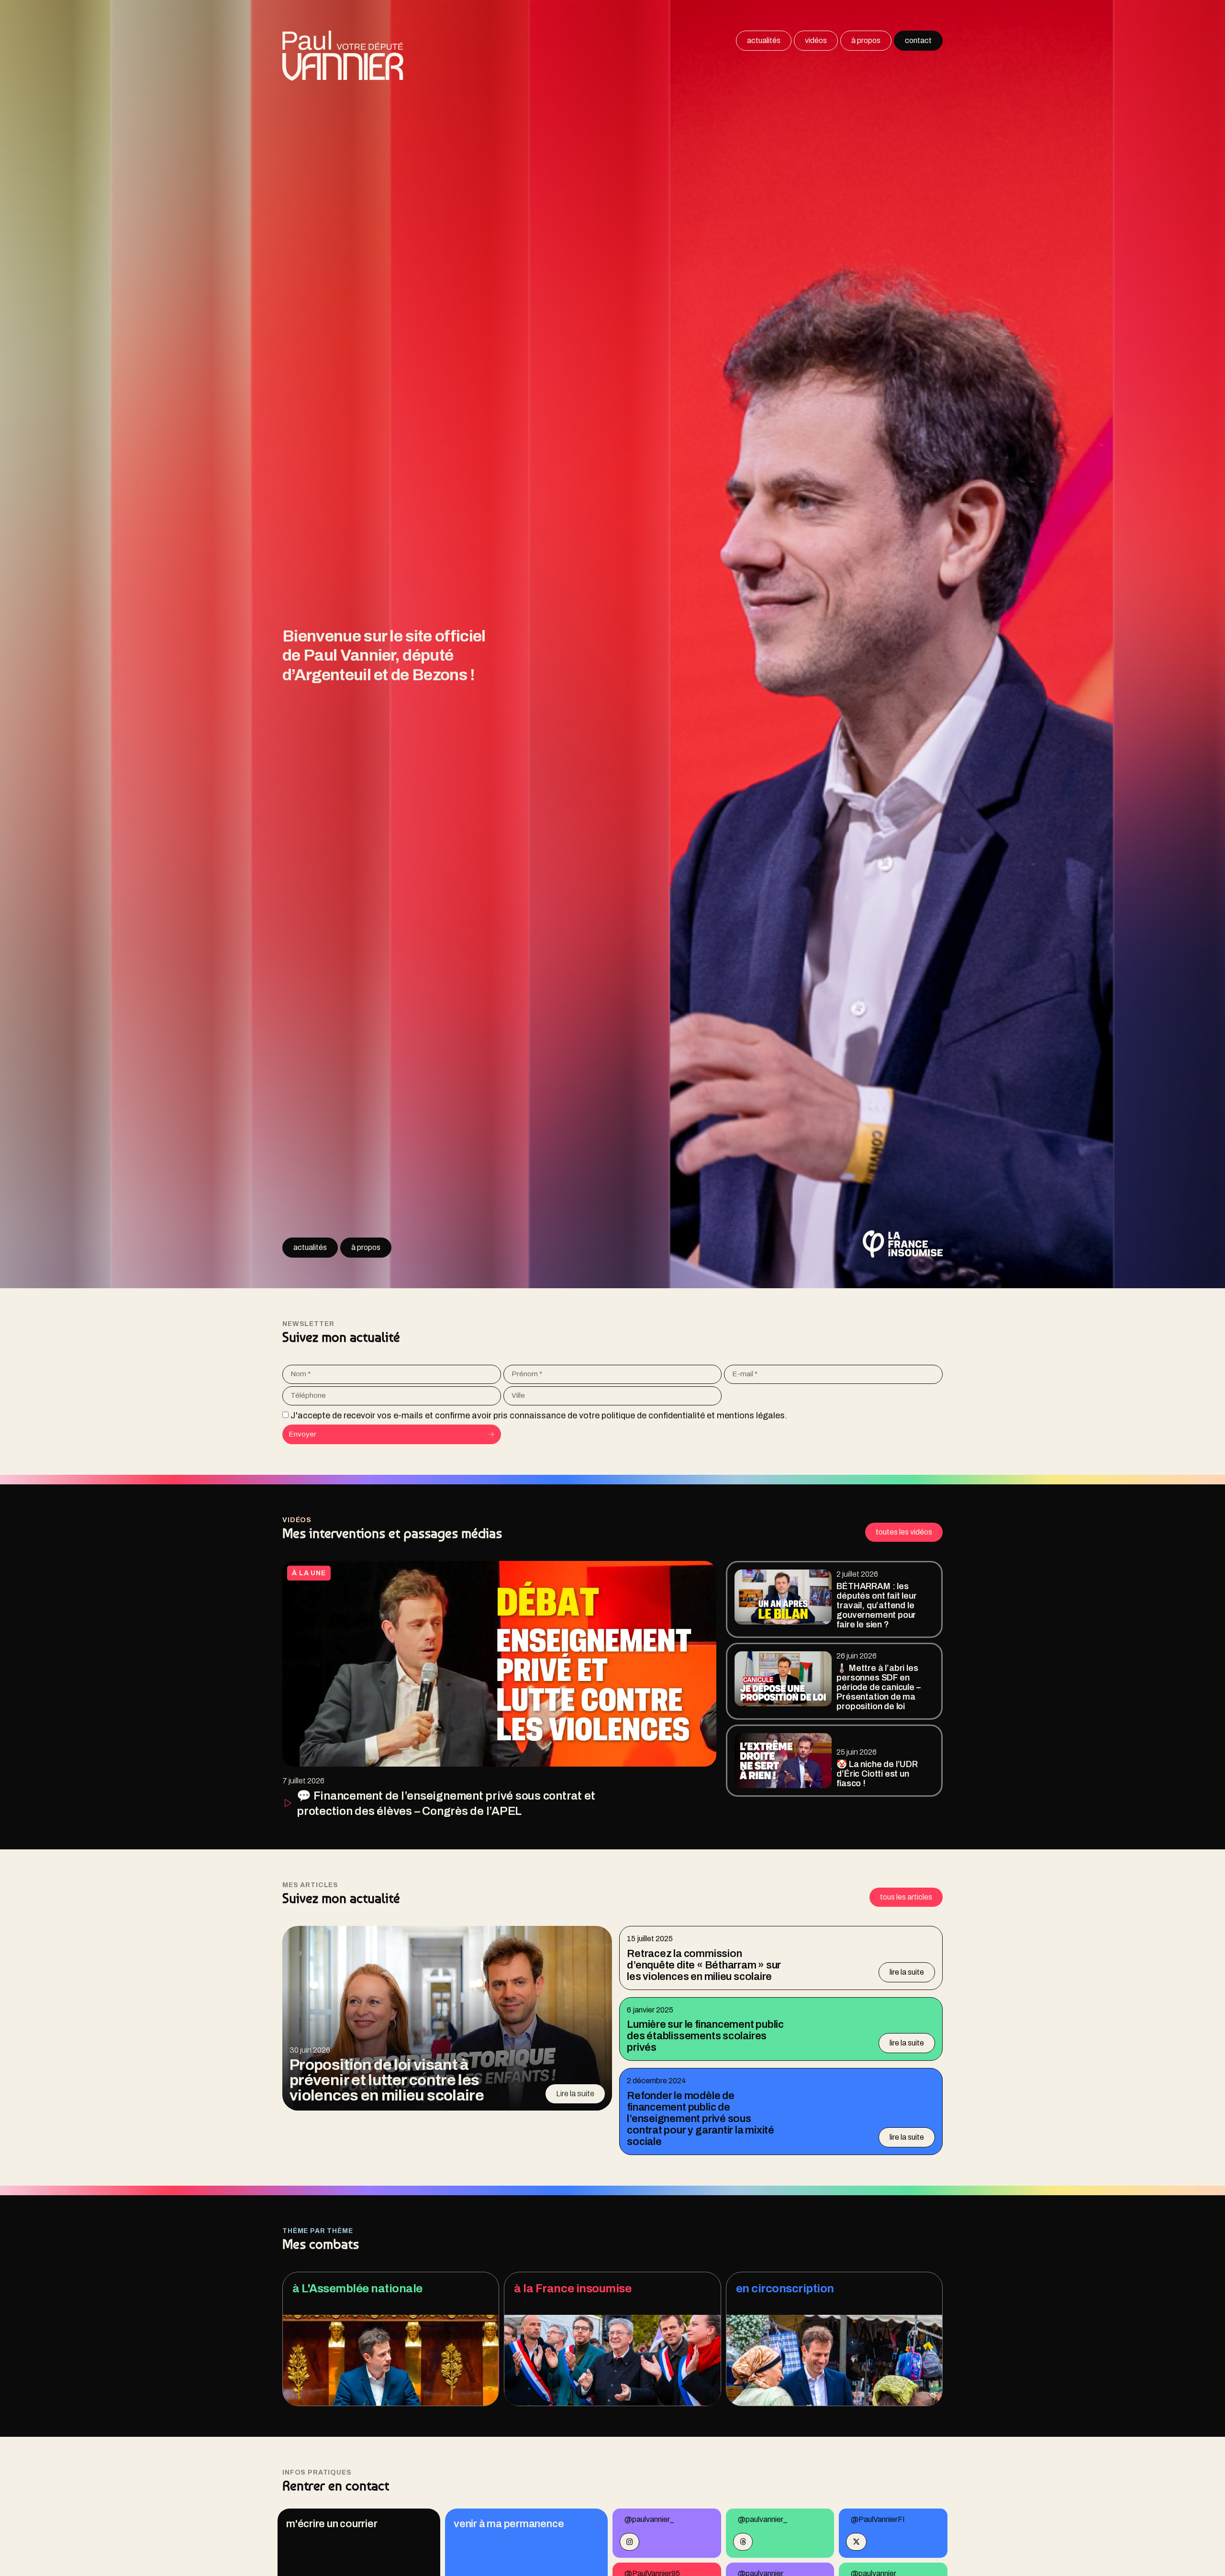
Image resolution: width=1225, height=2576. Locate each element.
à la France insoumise (573, 2289)
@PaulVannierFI (878, 2519)
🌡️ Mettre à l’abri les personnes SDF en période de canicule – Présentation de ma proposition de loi (878, 1687)
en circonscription (785, 2289)
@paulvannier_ (649, 2519)
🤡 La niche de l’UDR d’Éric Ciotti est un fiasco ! (877, 1774)
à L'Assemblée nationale (357, 2289)
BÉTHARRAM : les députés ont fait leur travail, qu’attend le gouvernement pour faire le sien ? (876, 1605)
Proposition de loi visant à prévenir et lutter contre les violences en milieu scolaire (387, 2080)
